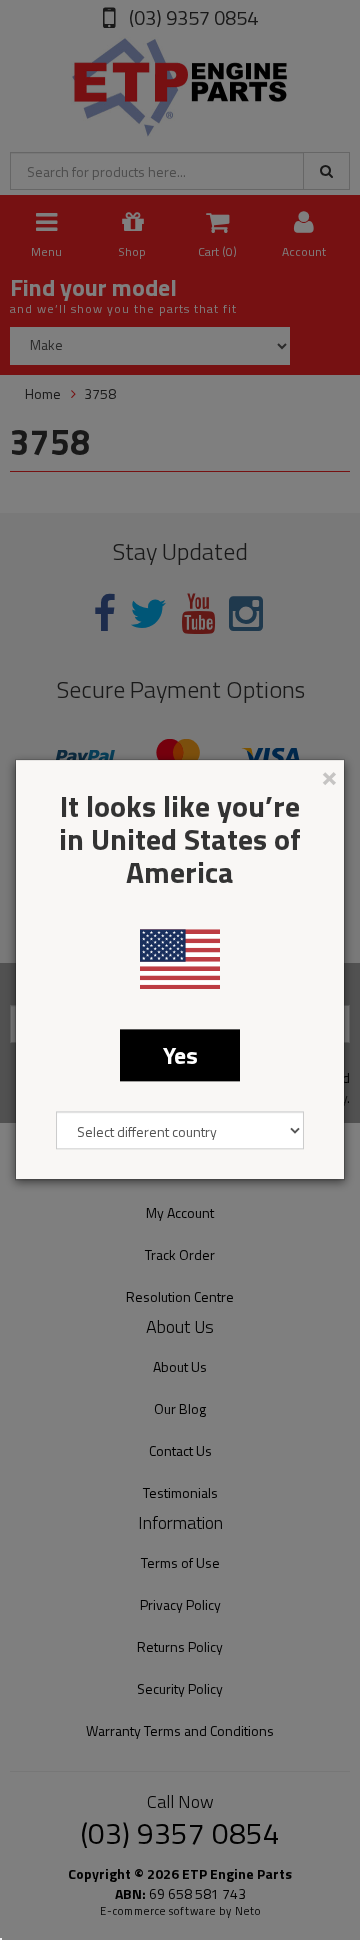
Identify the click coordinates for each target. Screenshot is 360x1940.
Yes (180, 1055)
